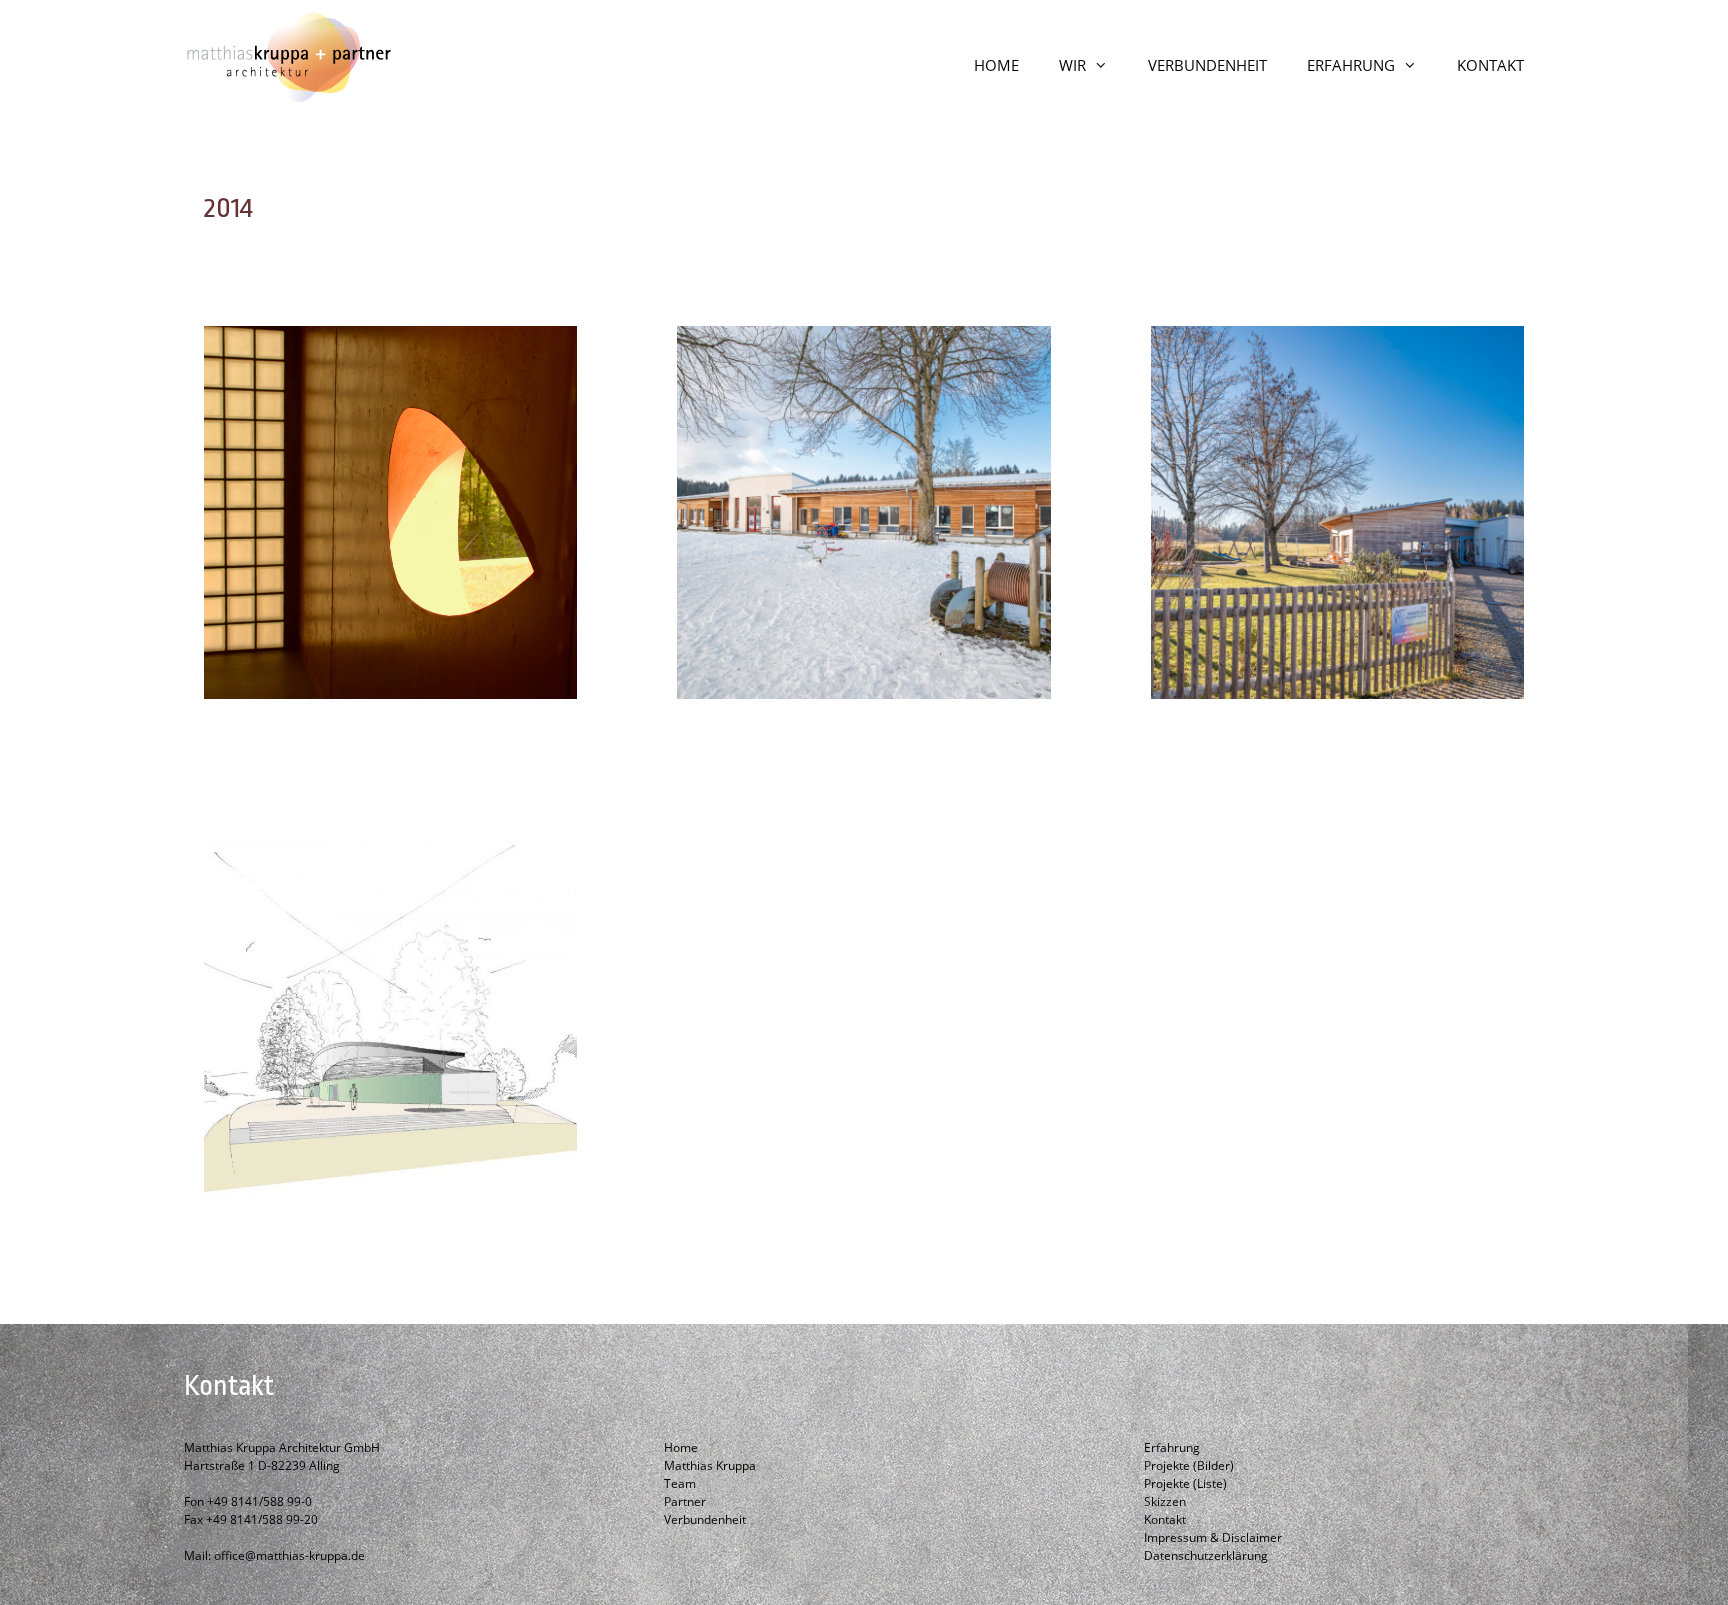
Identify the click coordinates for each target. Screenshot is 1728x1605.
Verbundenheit (705, 1519)
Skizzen (1165, 1501)
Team (680, 1483)
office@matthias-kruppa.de (289, 1555)
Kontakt (1165, 1519)
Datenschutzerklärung (1206, 1555)
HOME (996, 65)
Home (681, 1447)
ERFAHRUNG (1351, 65)
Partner (685, 1501)
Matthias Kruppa (710, 1465)
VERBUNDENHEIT (1207, 65)
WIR (1072, 65)
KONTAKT (1490, 65)
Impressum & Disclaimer (1213, 1537)
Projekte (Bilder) (1189, 1465)
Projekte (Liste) (1185, 1483)
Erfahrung (1172, 1447)
